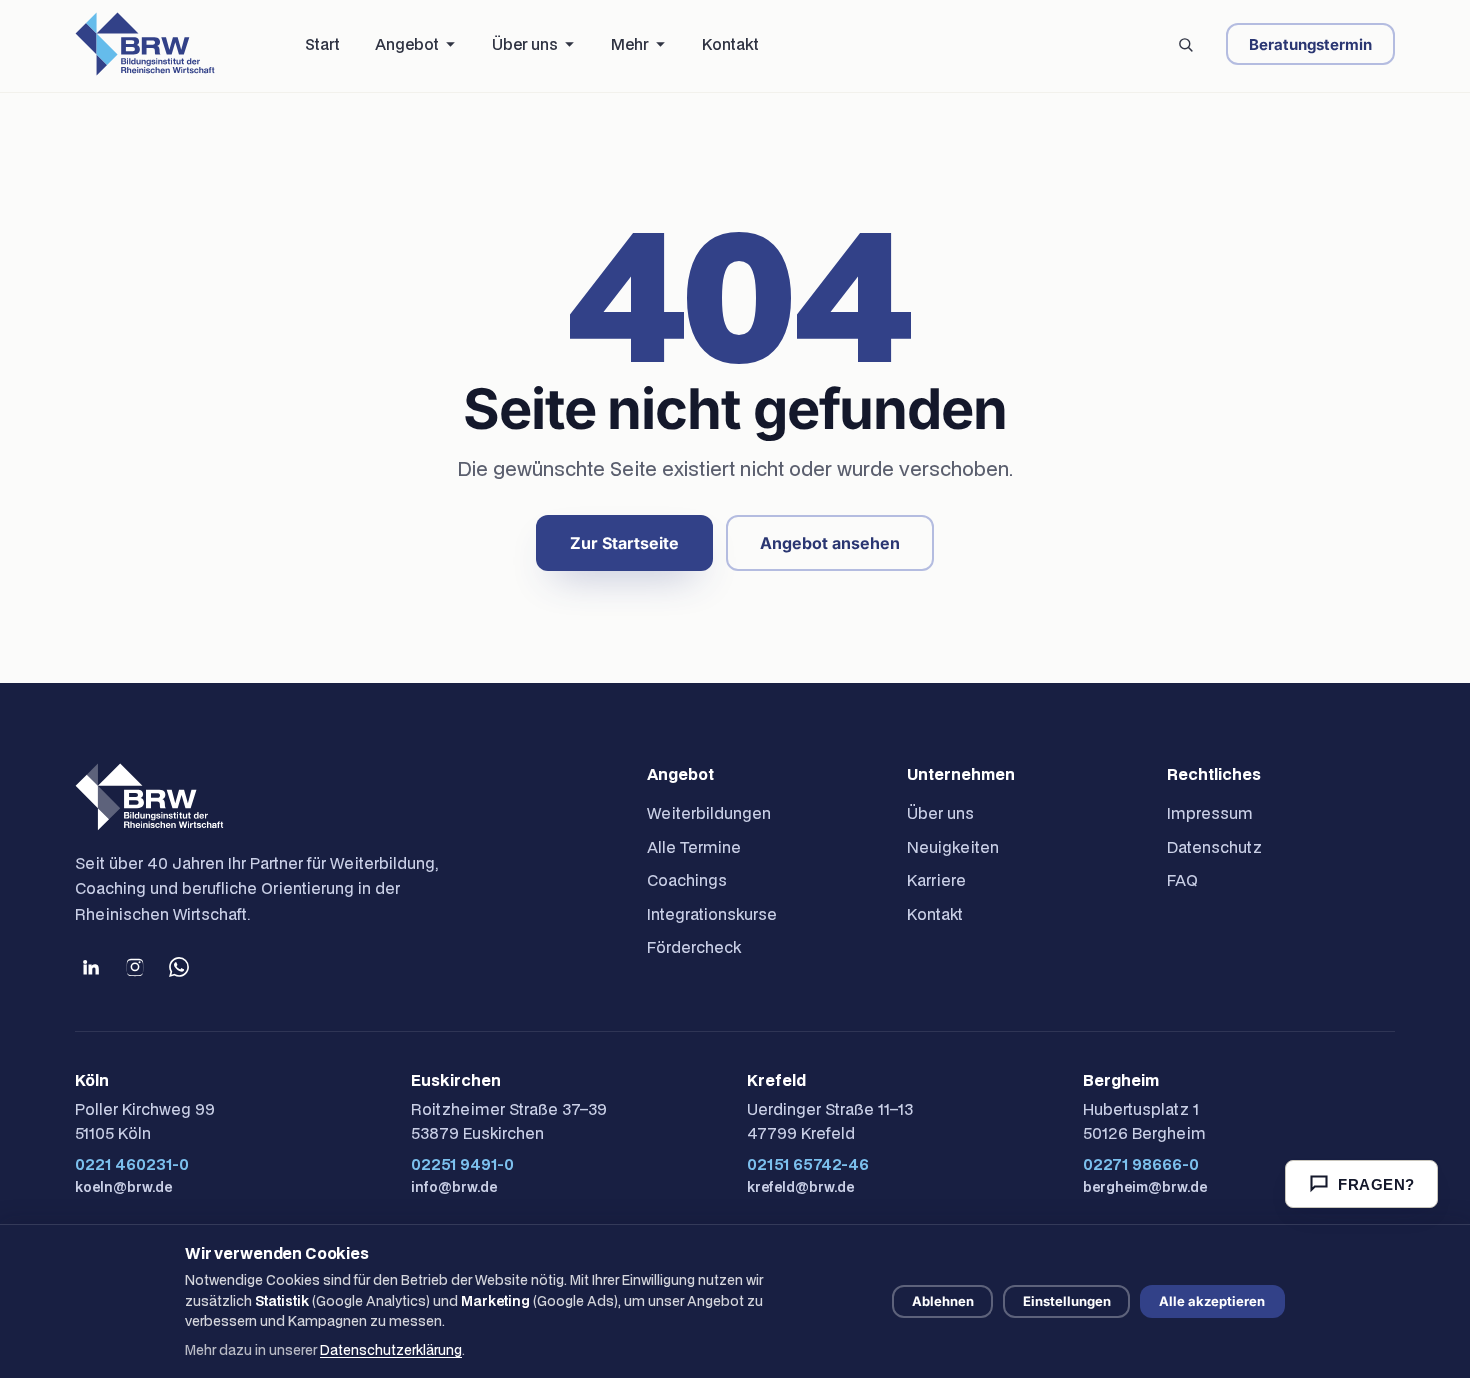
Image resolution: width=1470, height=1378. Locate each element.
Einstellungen (1067, 1301)
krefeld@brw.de (800, 1187)
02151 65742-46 (808, 1164)
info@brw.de (454, 1187)
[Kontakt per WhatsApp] (179, 967)
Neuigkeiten (953, 847)
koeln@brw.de (123, 1187)
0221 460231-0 (132, 1164)
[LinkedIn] (91, 967)
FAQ (1182, 880)
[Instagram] (135, 967)
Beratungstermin (1310, 44)
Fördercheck (694, 947)
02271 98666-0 (1141, 1164)
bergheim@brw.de (1145, 1187)
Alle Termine (694, 847)
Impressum (1210, 813)
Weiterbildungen (709, 813)
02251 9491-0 (462, 1164)
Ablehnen (943, 1301)
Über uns (940, 813)
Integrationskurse (712, 914)
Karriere (936, 880)
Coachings (687, 880)
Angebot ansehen (830, 543)
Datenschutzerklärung (391, 1350)
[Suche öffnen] (1185, 44)
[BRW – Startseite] (145, 44)
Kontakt (935, 914)
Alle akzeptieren (1212, 1301)
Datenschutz (1214, 847)
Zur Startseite (624, 543)
